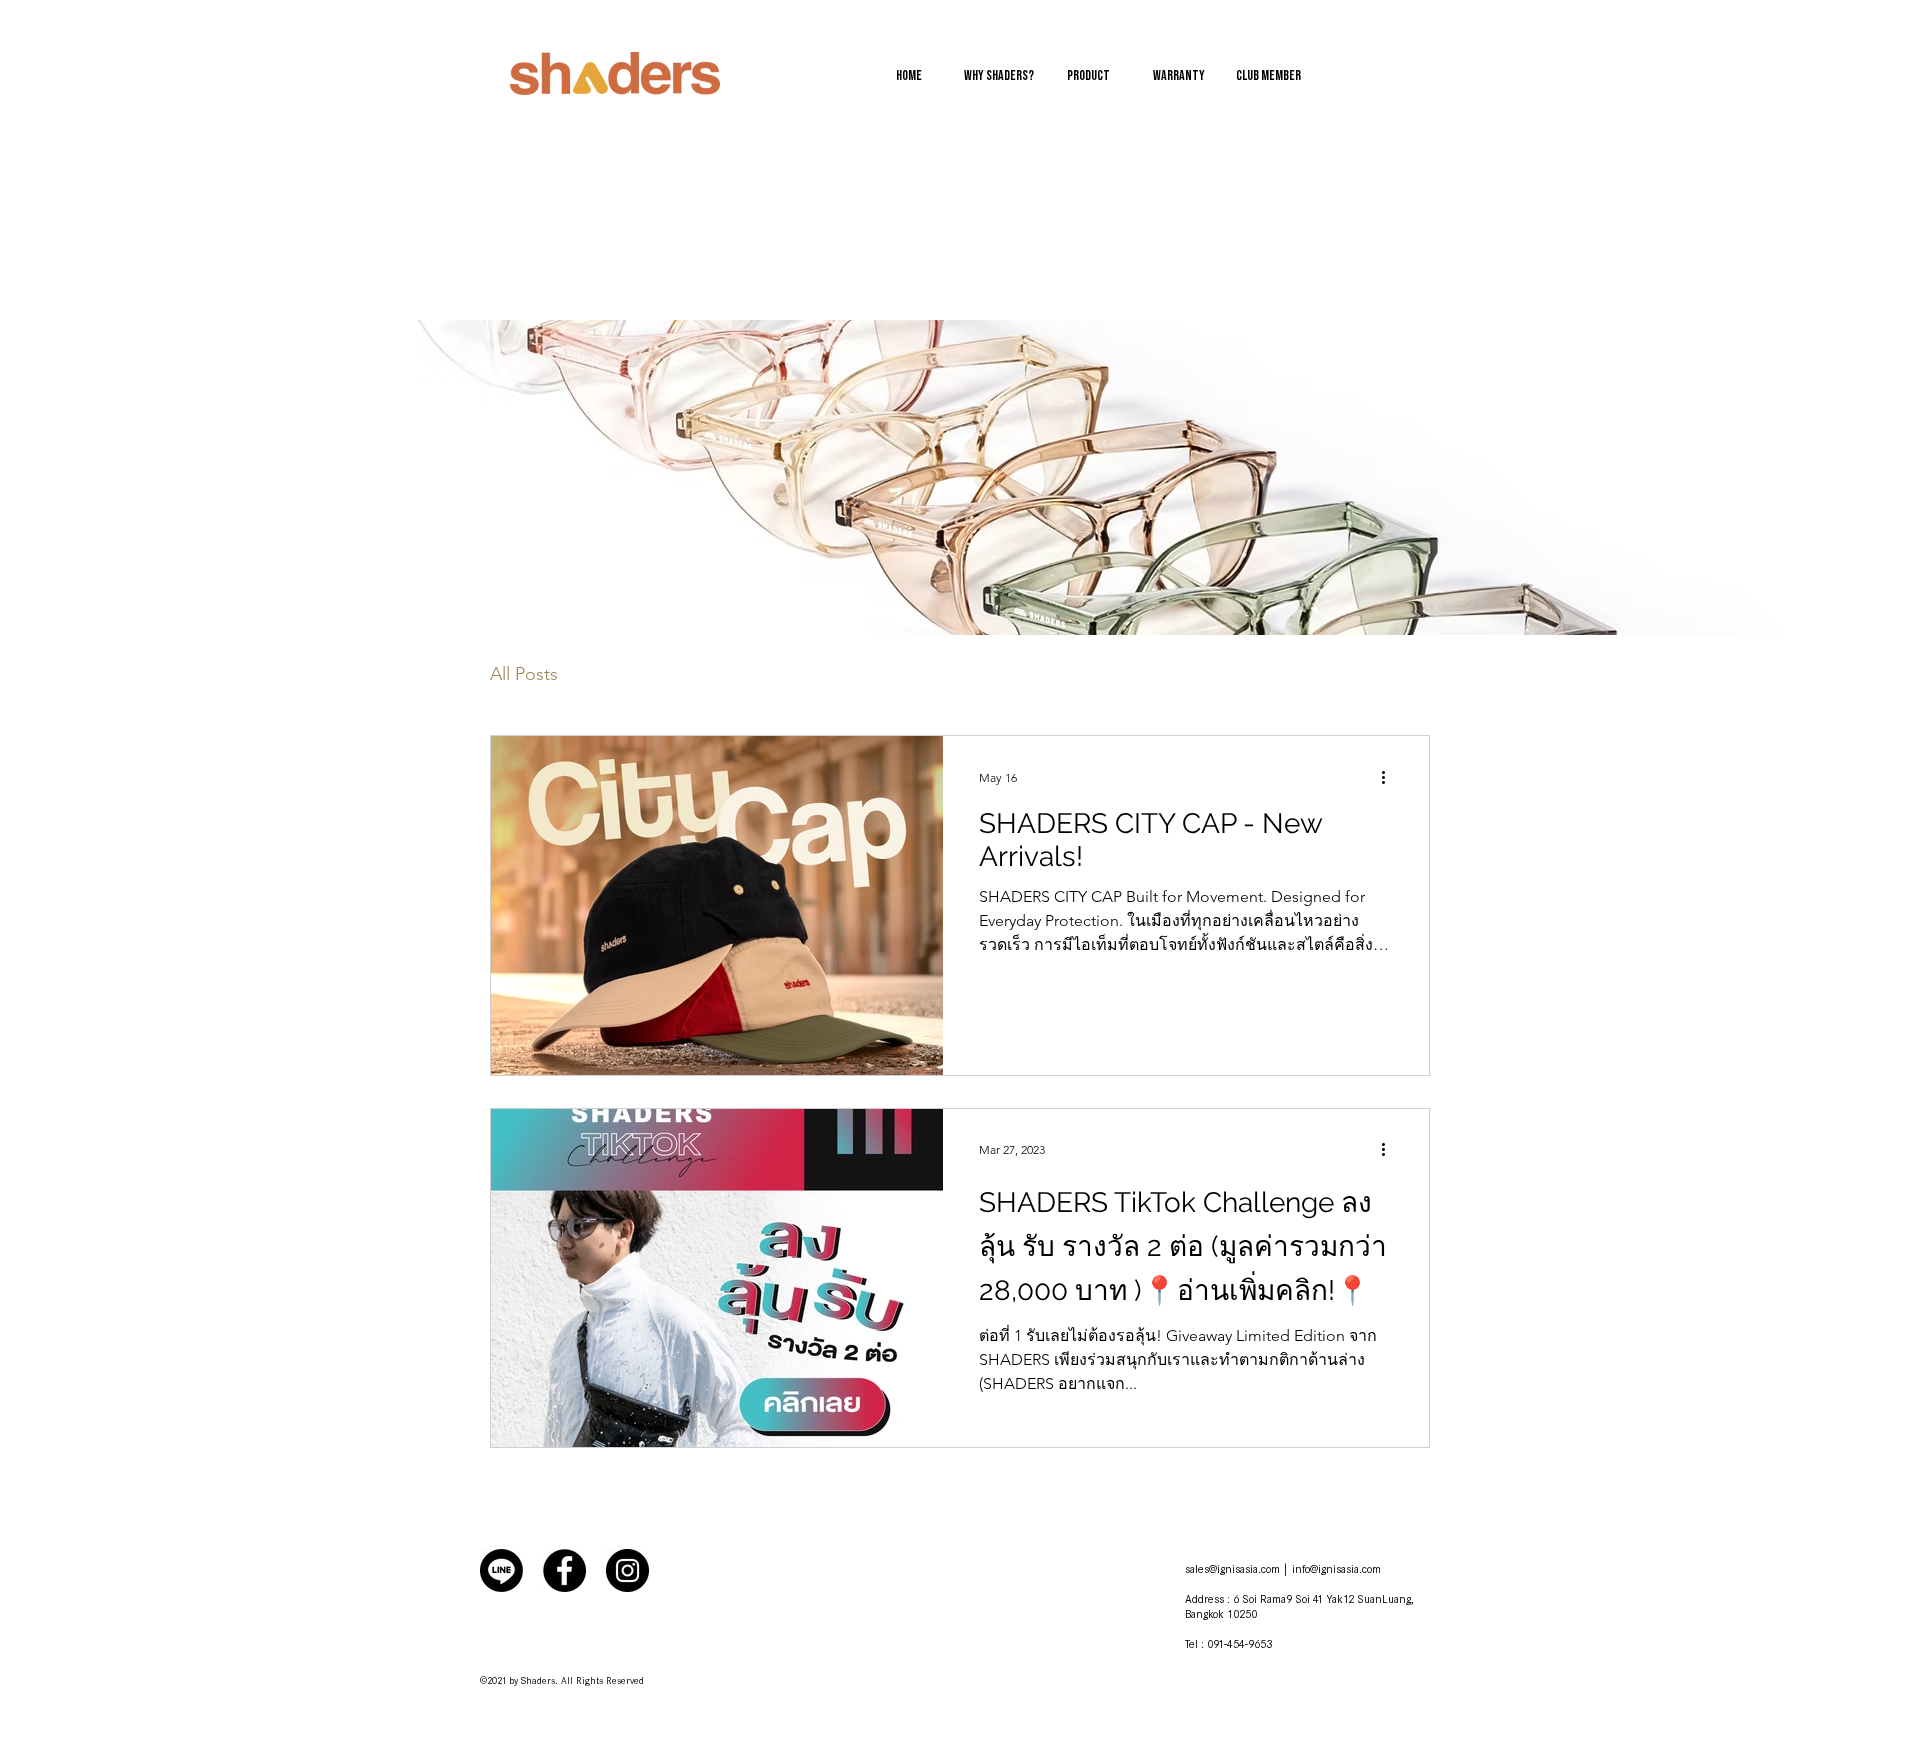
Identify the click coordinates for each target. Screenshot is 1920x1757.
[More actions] (1390, 777)
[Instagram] (627, 1570)
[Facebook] (564, 1570)
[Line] (501, 1570)
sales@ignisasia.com (1232, 1570)
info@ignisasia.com (1336, 1570)
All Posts (524, 674)
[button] (1179, 76)
